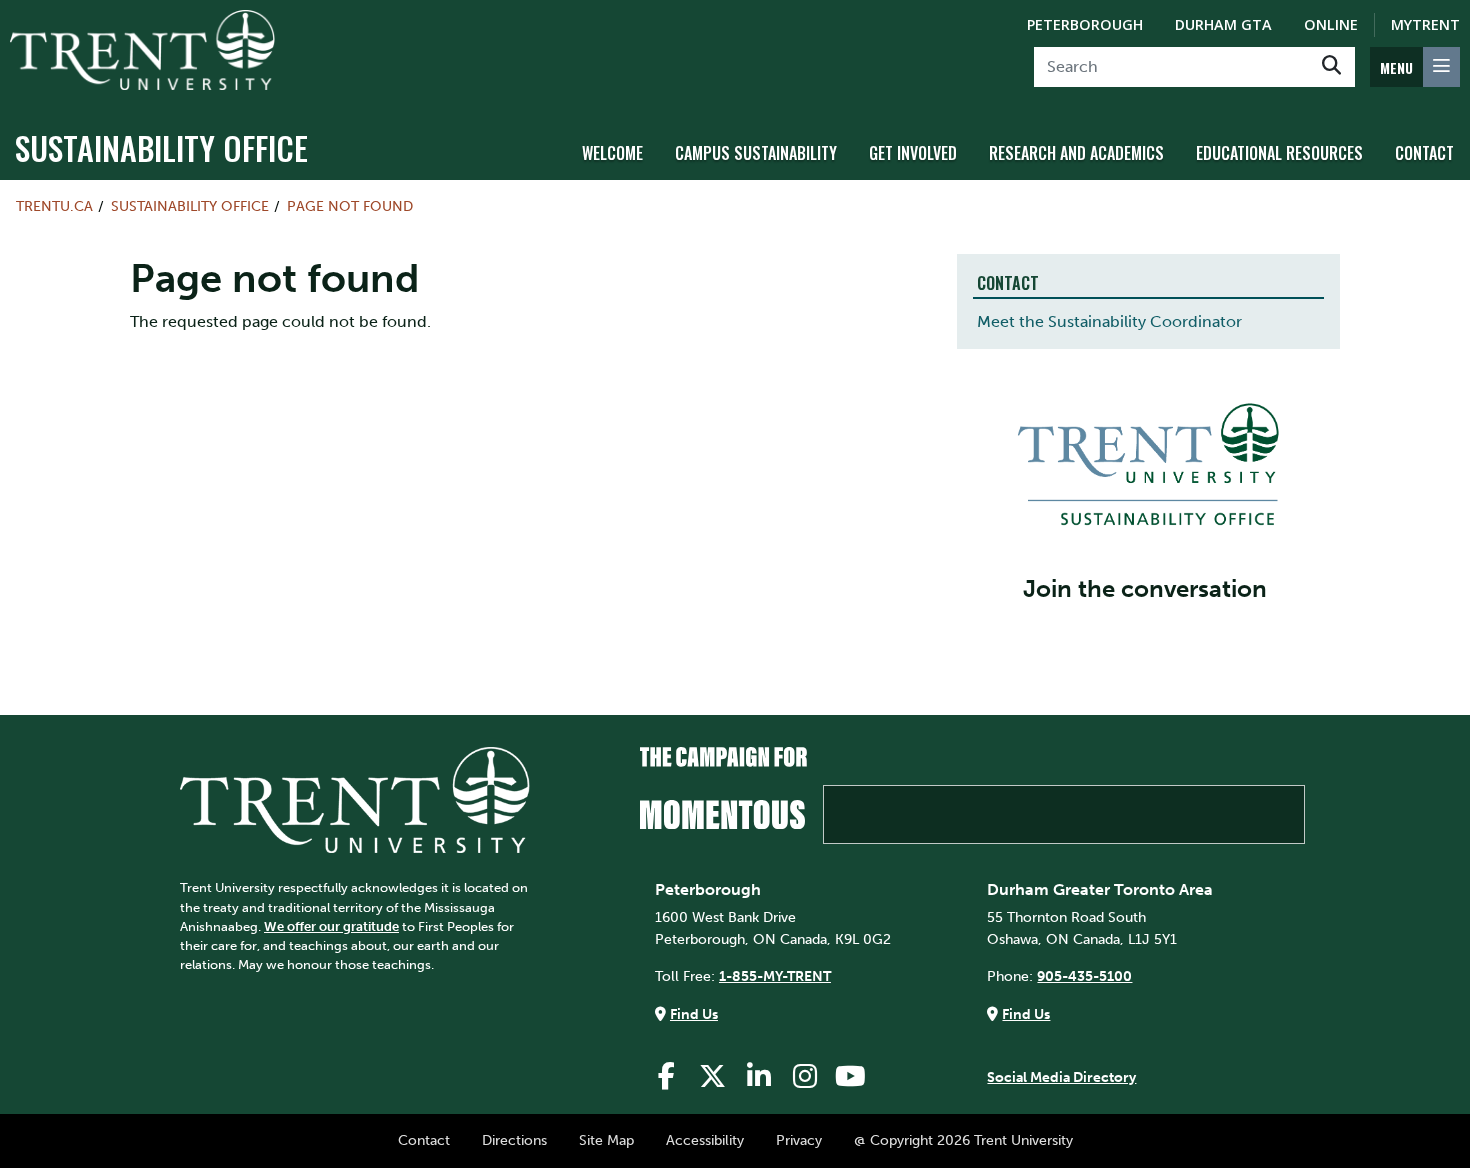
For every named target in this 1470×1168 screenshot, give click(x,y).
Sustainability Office (161, 147)
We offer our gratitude (331, 926)
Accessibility (705, 1140)
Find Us (694, 1014)
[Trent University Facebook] (667, 1076)
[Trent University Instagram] (805, 1076)
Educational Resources (1279, 153)
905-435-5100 (1084, 976)
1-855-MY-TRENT (775, 976)
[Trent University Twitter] (713, 1076)
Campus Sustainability (756, 153)
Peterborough (1085, 24)
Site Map (606, 1140)
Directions (514, 1140)
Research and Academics (1076, 153)
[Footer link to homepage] (355, 799)
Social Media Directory (1061, 1077)
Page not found (350, 206)
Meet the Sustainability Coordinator (1109, 321)
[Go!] (1331, 67)
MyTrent (1425, 24)
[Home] (142, 50)
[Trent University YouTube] (851, 1076)
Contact (1424, 153)
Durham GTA (1223, 24)
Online (1331, 24)
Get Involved (913, 153)
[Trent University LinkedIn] (759, 1076)
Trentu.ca (54, 206)
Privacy (799, 1140)
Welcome (612, 153)
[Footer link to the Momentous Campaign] (972, 795)
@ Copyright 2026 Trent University (963, 1140)
